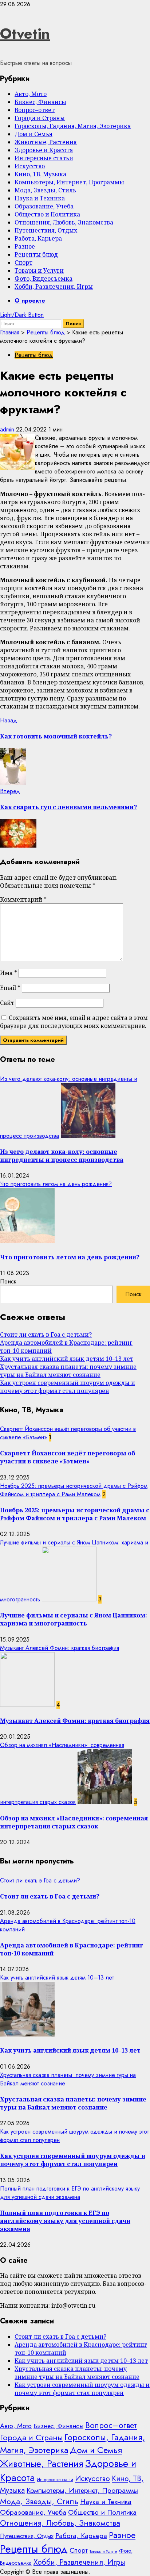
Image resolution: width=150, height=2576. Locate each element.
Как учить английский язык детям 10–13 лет (67, 1359)
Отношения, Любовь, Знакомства (64, 222)
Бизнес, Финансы (40, 102)
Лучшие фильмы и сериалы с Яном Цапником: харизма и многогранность (74, 1619)
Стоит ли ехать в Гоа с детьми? (46, 1335)
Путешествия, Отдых (46, 230)
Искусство (30, 166)
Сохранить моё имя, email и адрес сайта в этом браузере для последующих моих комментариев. (74, 1022)
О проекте (30, 301)
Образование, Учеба (44, 206)
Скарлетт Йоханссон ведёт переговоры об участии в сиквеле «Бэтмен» (68, 1457)
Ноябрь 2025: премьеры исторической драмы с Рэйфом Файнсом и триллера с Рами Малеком (74, 1490)
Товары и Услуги (39, 270)
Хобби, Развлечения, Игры (54, 287)
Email (10, 988)
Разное (25, 246)
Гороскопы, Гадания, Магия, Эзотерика (73, 126)
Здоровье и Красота (44, 150)
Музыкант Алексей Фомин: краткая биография (60, 1648)
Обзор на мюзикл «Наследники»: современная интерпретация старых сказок (74, 1822)
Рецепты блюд (36, 254)
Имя (9, 973)
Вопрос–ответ (35, 110)
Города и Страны (40, 118)
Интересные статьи (44, 158)
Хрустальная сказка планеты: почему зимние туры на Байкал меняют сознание (68, 1371)
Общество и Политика (47, 214)
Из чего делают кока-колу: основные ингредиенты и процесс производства (62, 1156)
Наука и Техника (40, 198)
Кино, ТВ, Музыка (40, 174)
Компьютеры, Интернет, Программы (69, 182)
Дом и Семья (33, 134)
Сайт (7, 1003)
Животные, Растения (46, 142)
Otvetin (25, 34)
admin (8, 429)
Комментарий (23, 899)
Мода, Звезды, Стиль (45, 190)
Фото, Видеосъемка (44, 279)
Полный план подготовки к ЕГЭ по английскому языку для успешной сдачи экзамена (70, 2193)
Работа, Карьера (38, 238)
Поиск (8, 1281)
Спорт (23, 262)
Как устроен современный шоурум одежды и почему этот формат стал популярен (68, 1387)
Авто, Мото (31, 94)
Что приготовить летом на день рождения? (56, 1184)
